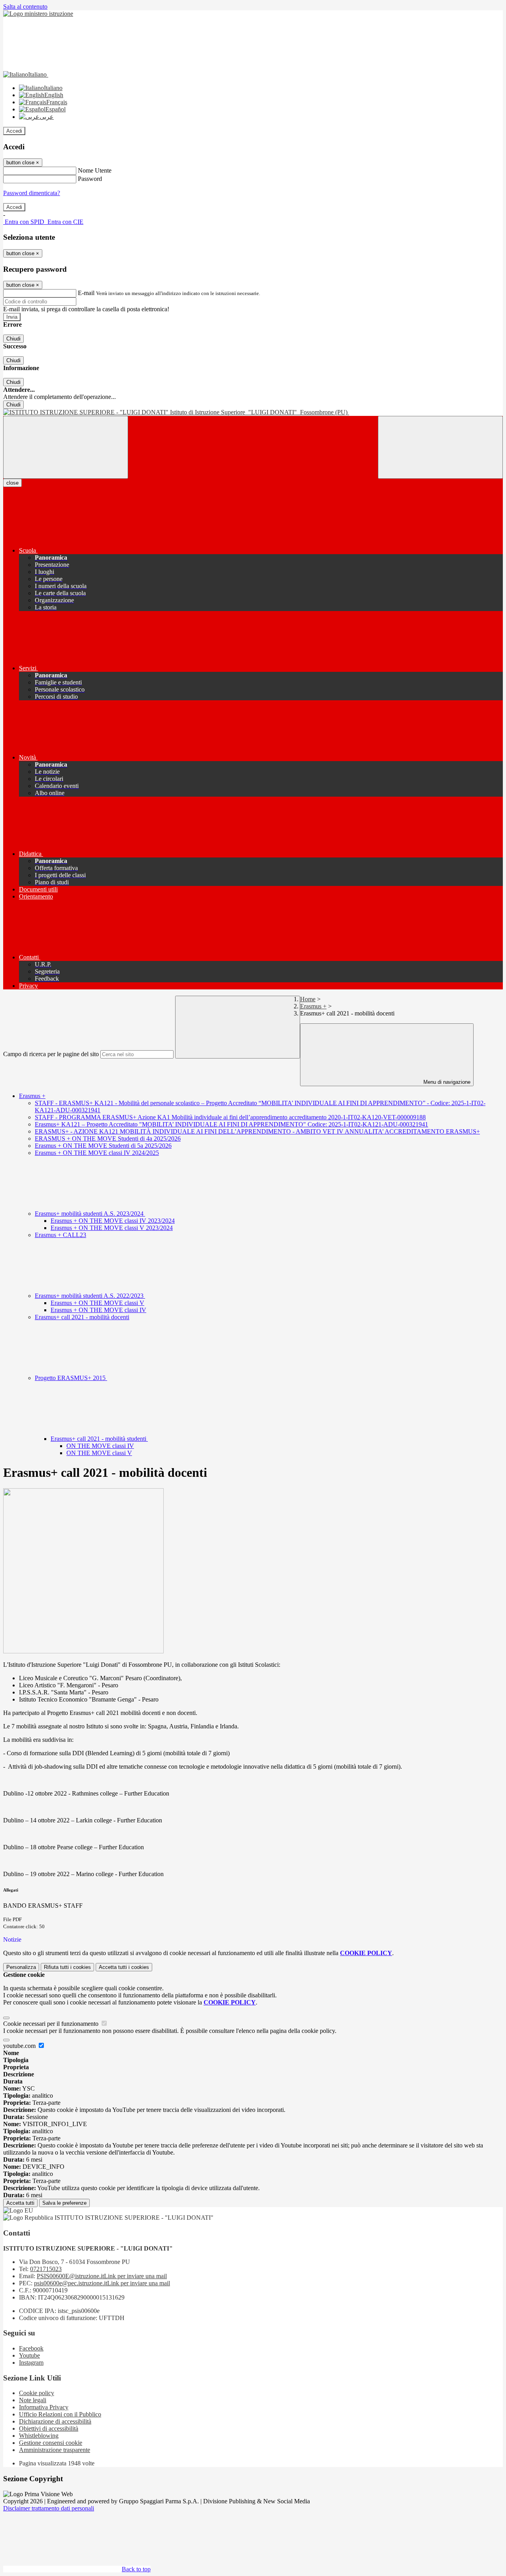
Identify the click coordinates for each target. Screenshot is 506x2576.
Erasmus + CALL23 (60, 1235)
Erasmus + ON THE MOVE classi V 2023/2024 (112, 1228)
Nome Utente (95, 170)
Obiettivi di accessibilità (49, 2428)
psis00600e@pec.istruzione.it (102, 2283)
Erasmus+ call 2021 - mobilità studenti (99, 1439)
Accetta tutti (124, 1967)
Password (90, 179)
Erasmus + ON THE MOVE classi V (97, 1303)
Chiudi (13, 339)
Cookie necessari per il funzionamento (52, 2024)
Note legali (33, 2400)
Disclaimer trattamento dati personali (49, 2508)
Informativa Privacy (44, 2407)
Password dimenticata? (32, 193)
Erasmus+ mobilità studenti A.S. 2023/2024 (90, 1214)
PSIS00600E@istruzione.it (102, 2276)
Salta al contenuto (25, 7)
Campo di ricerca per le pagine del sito (51, 1054)
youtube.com (20, 2046)
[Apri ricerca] (440, 447)
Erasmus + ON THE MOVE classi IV (98, 1310)
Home (308, 999)
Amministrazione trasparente (55, 2450)
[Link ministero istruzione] (38, 14)
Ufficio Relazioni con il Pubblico (60, 2414)
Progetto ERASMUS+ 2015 (71, 1378)
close (12, 483)
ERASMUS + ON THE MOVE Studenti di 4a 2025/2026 (108, 1139)
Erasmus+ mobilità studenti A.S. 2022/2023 (90, 1296)
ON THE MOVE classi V (99, 1453)
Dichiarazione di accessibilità (55, 2421)
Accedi (14, 131)
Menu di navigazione (446, 1082)
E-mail (86, 293)
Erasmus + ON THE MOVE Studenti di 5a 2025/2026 (103, 1146)
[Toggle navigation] (66, 447)
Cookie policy (37, 2393)
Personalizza (21, 1967)
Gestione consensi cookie (51, 2443)
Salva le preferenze (64, 2203)
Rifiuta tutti (67, 1967)
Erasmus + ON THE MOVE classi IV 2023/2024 (113, 1221)
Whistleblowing (39, 2436)
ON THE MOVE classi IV (100, 1446)
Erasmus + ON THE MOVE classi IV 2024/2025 (97, 1153)
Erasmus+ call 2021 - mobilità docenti (82, 1317)
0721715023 (46, 2269)
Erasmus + (313, 1006)
